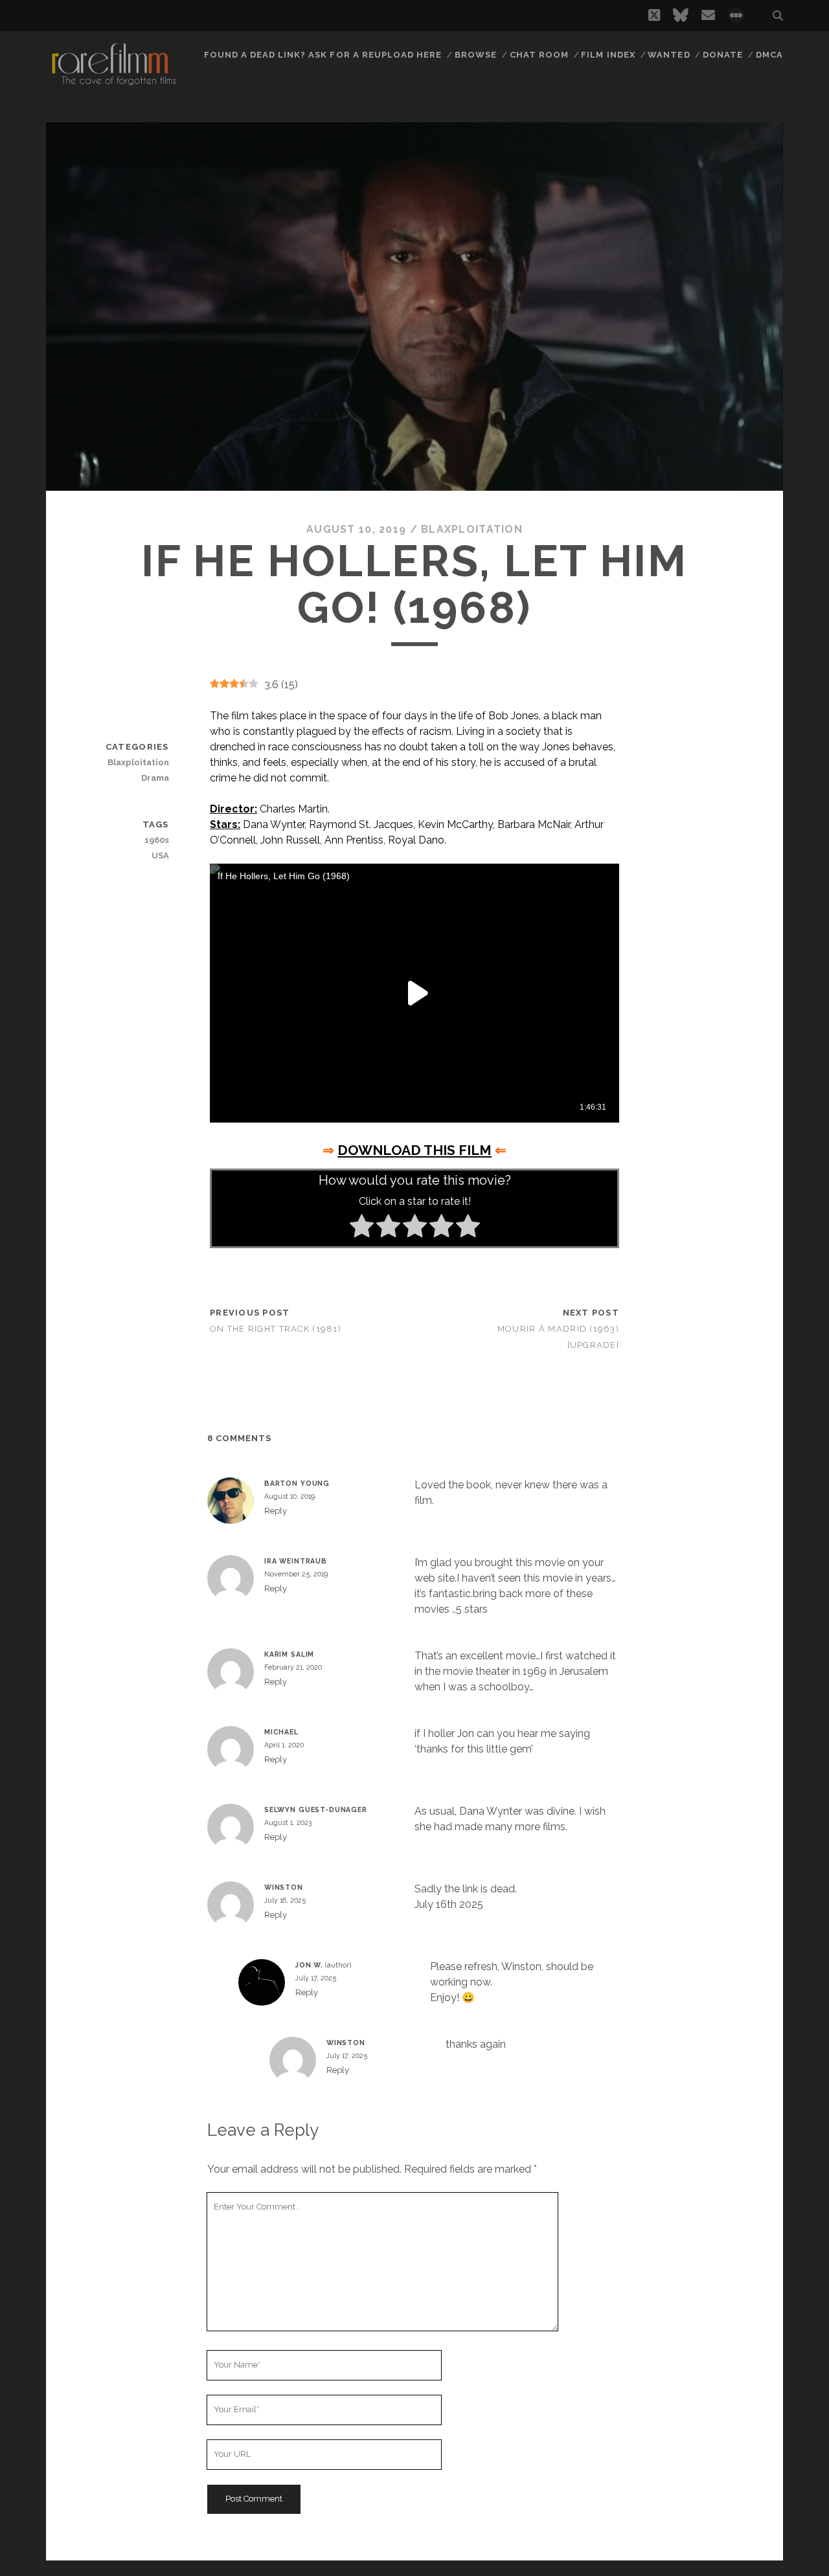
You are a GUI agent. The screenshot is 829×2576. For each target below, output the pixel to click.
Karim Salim (289, 1654)
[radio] (362, 1228)
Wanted (669, 55)
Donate (723, 55)
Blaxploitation (472, 529)
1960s (156, 840)
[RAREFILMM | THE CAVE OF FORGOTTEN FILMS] (113, 84)
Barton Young (297, 1483)
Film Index (608, 55)
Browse (476, 55)
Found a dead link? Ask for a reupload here (323, 55)
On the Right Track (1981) (276, 1329)
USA (160, 856)
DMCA (769, 55)
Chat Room (539, 55)
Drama (155, 778)
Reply (276, 1511)
